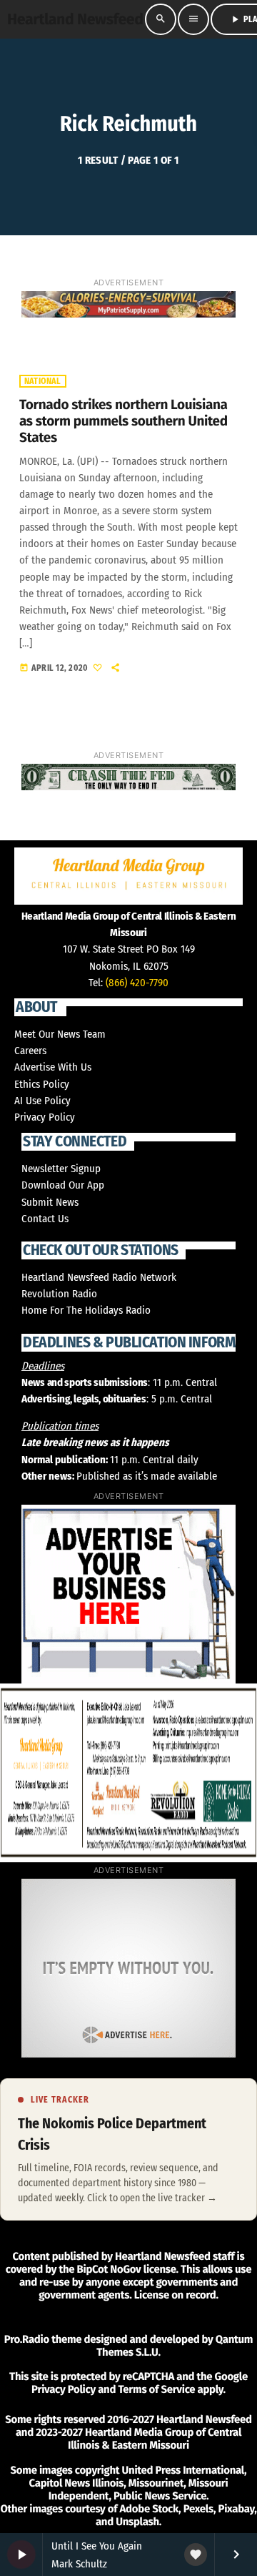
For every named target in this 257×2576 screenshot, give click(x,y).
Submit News (50, 1202)
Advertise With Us (53, 1067)
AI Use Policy (42, 1101)
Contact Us (45, 1219)
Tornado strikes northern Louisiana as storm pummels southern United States (124, 422)
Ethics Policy (42, 1084)
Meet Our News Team (60, 1034)
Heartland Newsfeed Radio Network (99, 1277)
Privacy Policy (45, 1117)
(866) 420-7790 (137, 983)
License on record (175, 2295)
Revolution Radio (59, 1294)
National (43, 381)
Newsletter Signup (61, 1169)
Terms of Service (156, 2389)
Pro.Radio (27, 2339)
